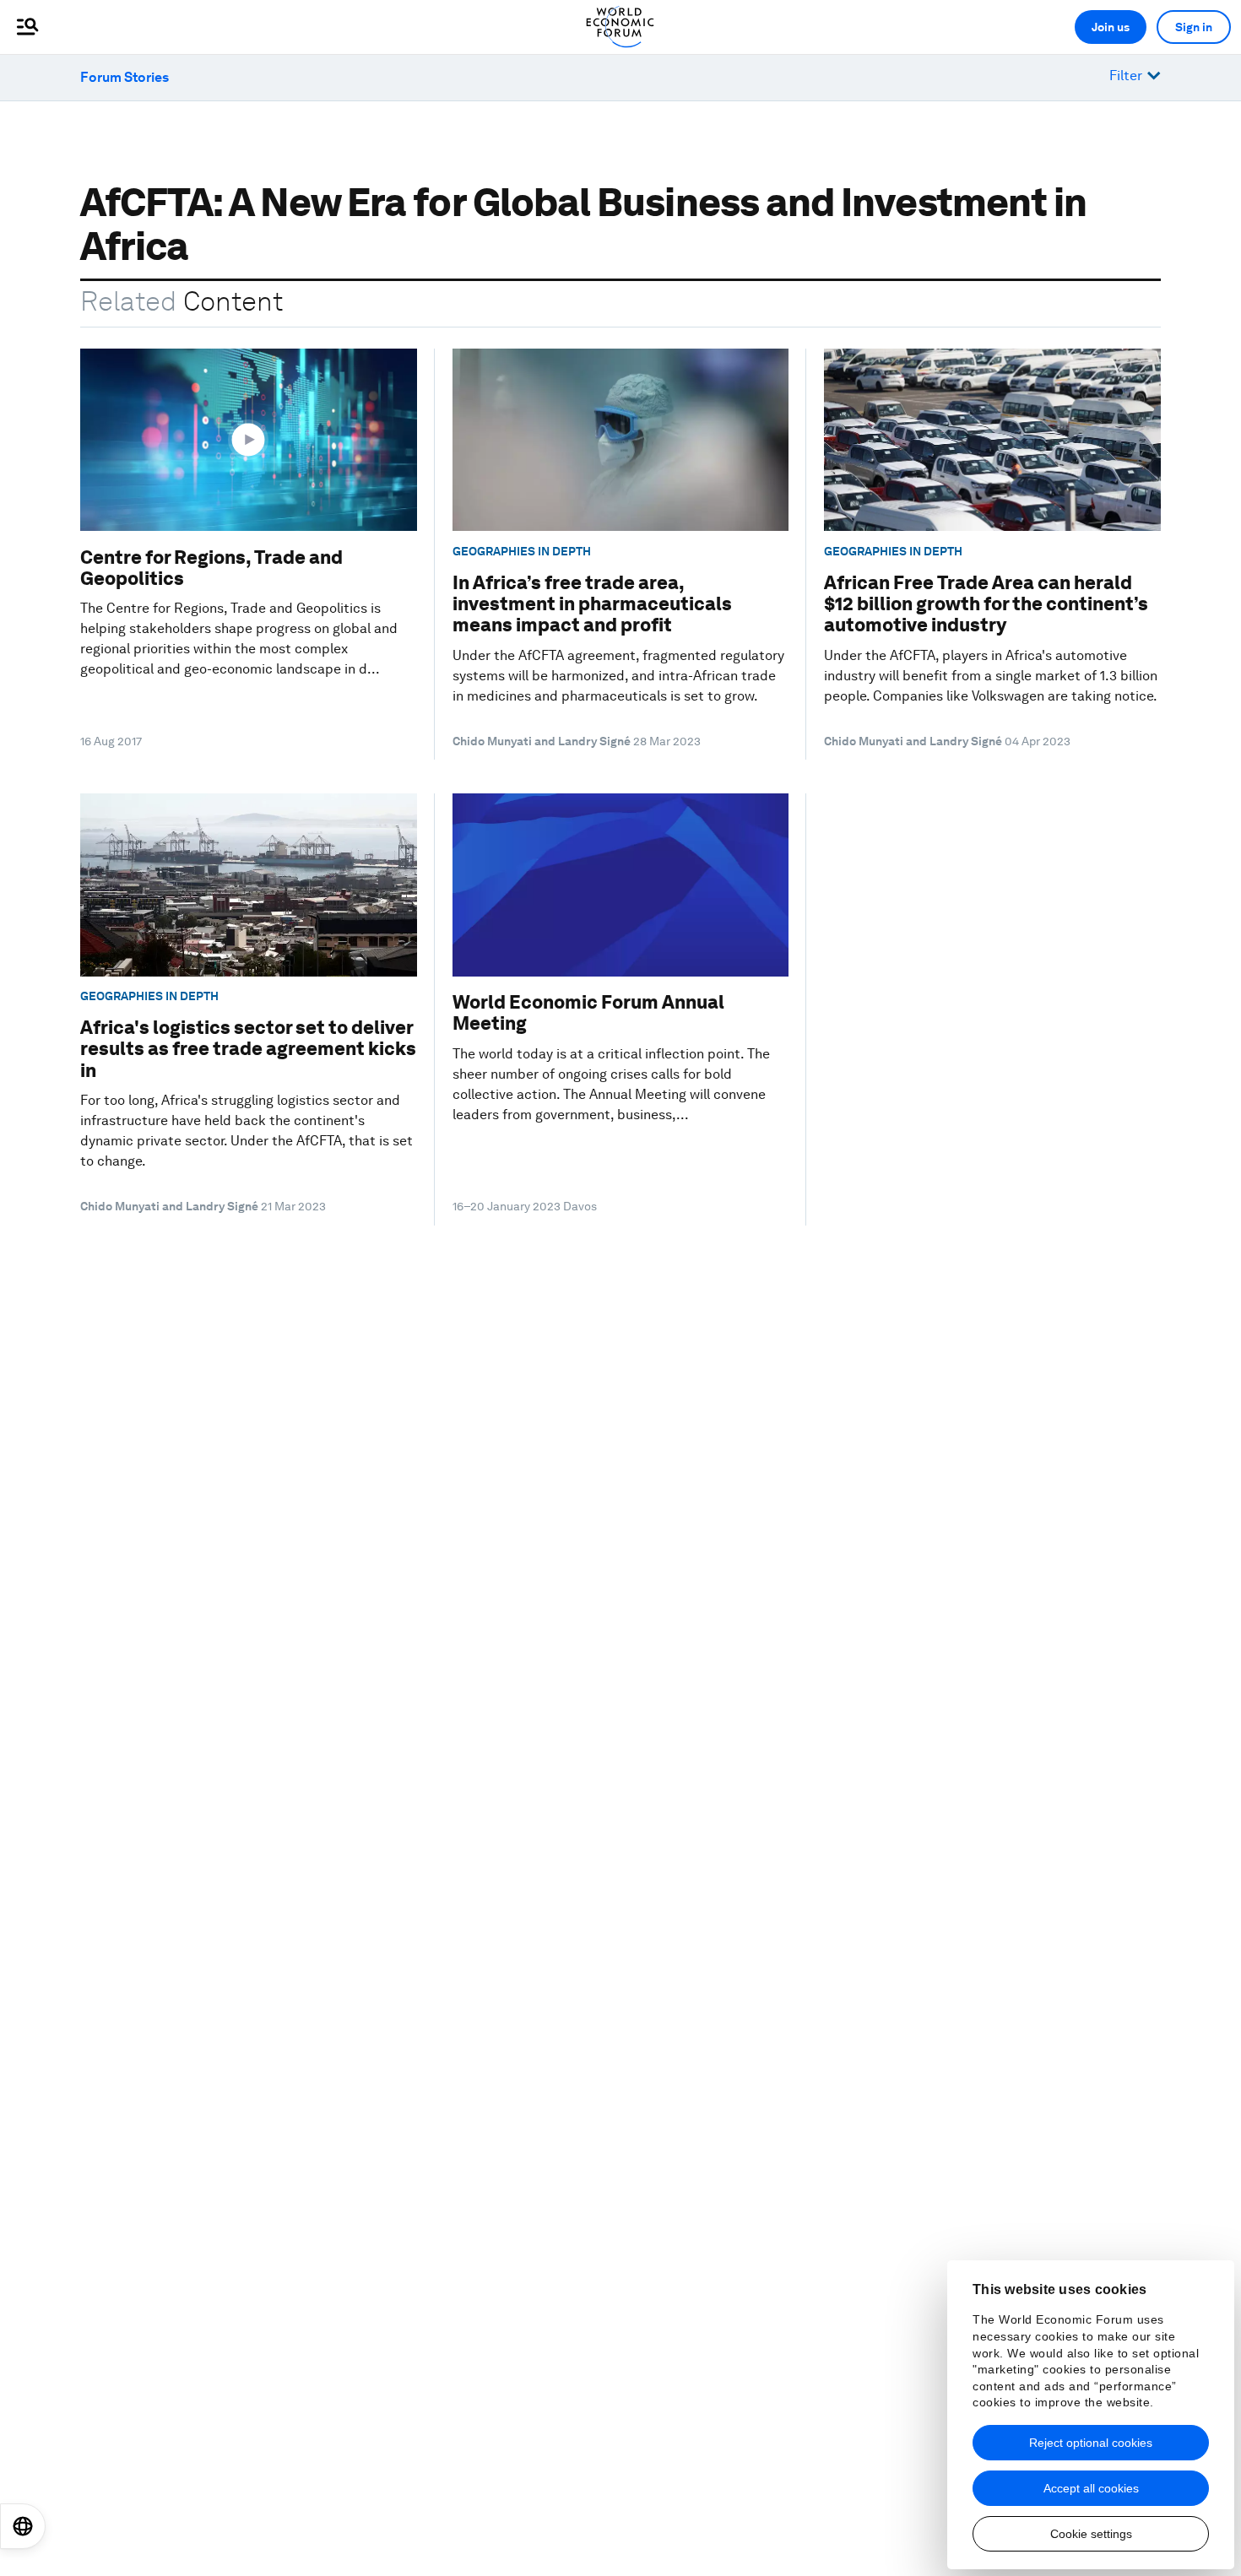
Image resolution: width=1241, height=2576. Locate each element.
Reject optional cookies (1091, 2443)
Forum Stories (125, 77)
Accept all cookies (1091, 2488)
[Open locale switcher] (23, 2526)
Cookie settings (1091, 2534)
